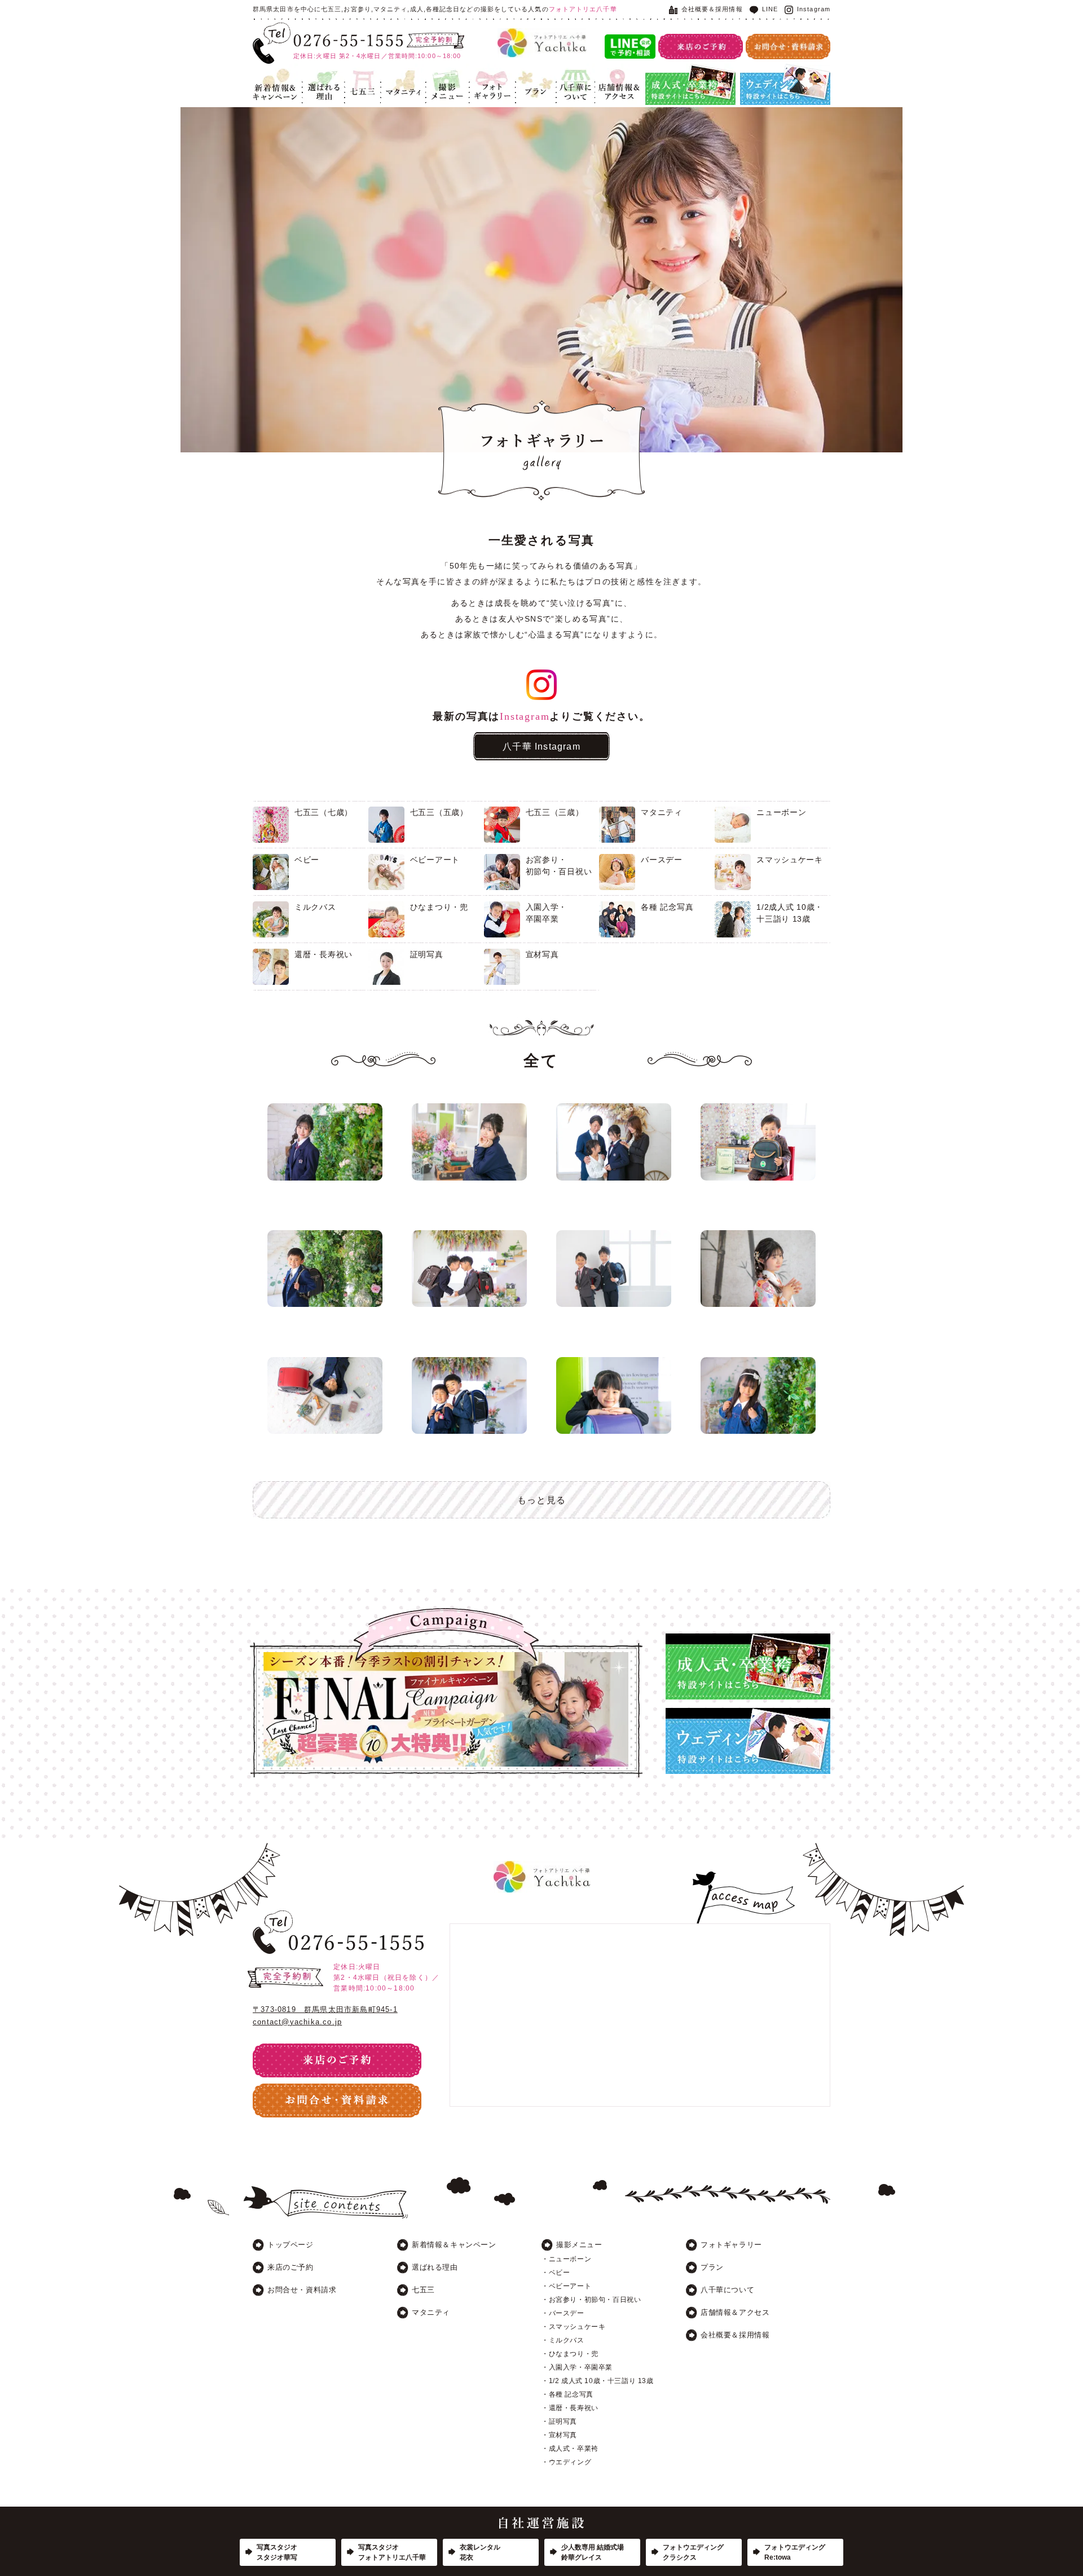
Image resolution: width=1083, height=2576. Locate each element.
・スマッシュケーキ (573, 2327)
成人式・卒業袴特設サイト (690, 71)
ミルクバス (315, 907)
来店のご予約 (290, 2267)
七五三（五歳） (439, 812)
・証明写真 (559, 2421)
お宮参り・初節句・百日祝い (559, 866)
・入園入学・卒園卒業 (577, 2367)
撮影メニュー (579, 2245)
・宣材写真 (559, 2435)
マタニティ (399, 71)
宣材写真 (542, 954)
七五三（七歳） (323, 812)
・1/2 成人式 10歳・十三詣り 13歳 (598, 2381)
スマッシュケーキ (790, 860)
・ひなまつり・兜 (570, 2354)
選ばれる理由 (321, 77)
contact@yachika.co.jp (297, 2022)
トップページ (290, 2245)
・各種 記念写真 (567, 2394)
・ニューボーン (566, 2259)
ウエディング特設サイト (781, 71)
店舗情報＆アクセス (617, 77)
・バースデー (563, 2313)
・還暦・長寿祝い (570, 2408)
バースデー (662, 860)
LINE (770, 9)
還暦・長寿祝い (323, 954)
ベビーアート (435, 860)
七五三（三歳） (555, 812)
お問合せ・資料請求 (302, 2290)
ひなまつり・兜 (439, 907)
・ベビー (556, 2273)
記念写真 (441, 71)
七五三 (356, 71)
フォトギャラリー (492, 77)
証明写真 (427, 954)
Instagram (814, 9)
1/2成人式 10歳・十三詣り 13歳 (790, 913)
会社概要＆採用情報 (712, 9)
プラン (527, 71)
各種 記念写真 (667, 907)
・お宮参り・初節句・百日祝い (591, 2300)
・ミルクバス (563, 2340)
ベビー (307, 860)
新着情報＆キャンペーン (275, 77)
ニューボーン (781, 812)
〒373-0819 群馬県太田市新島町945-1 (325, 2009)
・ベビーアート (566, 2286)
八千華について (575, 77)
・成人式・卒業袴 (570, 2449)
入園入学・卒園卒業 (547, 913)
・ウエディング (566, 2462)
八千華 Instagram (541, 746)
